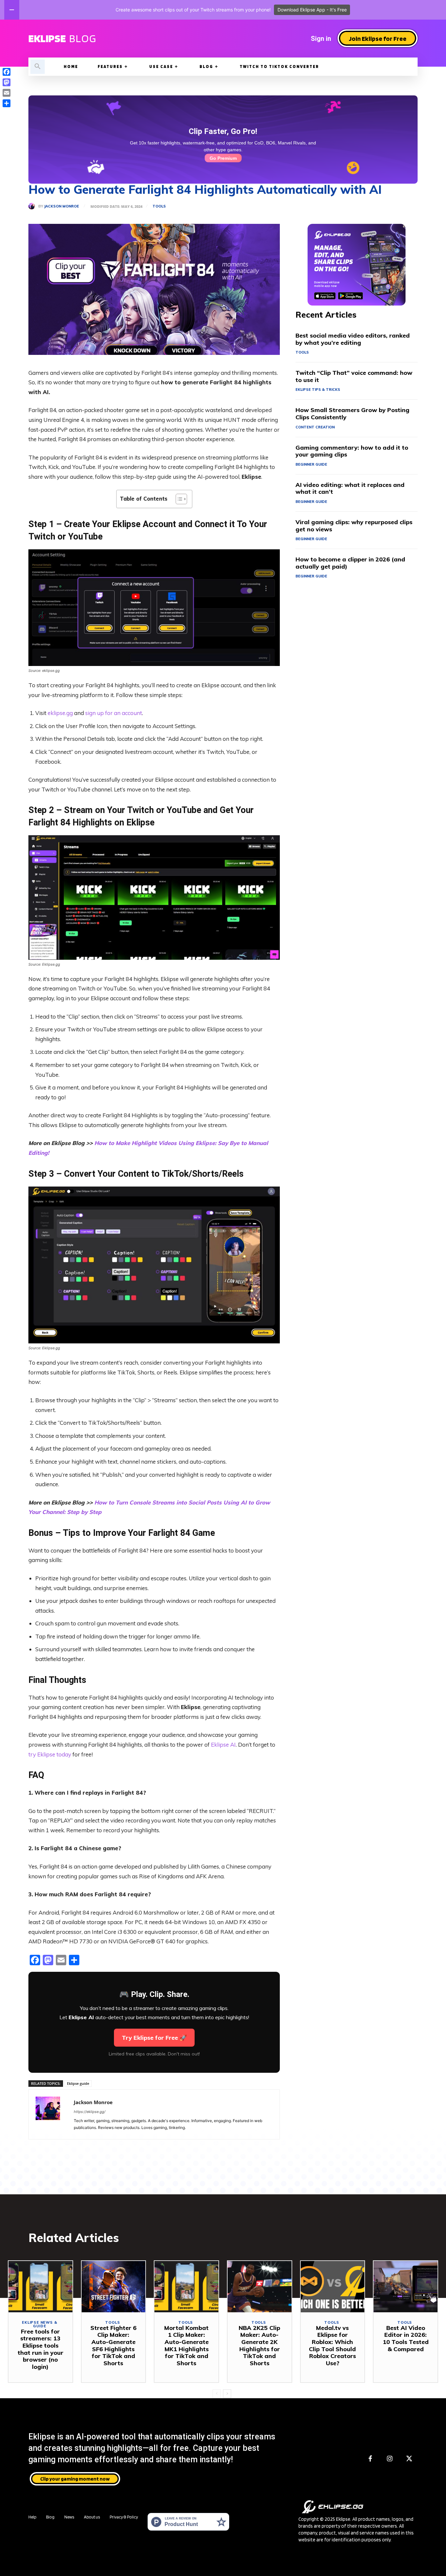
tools (302, 352)
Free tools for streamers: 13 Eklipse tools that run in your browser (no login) (40, 2349)
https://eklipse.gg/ (90, 2112)
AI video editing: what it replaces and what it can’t (350, 488)
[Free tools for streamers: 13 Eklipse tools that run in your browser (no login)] (40, 2287)
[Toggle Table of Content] (178, 499)
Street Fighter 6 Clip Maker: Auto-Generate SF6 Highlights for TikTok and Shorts (113, 2345)
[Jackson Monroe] (33, 206)
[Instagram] (390, 2459)
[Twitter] (409, 2459)
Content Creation (315, 427)
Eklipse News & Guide (40, 2324)
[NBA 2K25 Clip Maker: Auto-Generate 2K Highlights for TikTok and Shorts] (260, 2287)
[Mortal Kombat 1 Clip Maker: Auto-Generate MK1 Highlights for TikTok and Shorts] (186, 2287)
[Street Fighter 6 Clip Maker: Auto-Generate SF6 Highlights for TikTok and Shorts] (114, 2287)
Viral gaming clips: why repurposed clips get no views (354, 526)
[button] (38, 67)
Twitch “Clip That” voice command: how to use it (354, 376)
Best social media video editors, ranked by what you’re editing (353, 339)
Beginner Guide (311, 464)
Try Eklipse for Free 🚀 (154, 2038)
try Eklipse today (50, 1754)
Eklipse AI (223, 1745)
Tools (159, 206)
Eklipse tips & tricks (318, 390)
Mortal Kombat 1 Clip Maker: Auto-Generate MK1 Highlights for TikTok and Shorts (186, 2345)
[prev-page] (217, 2394)
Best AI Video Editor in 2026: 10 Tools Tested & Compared (406, 2338)
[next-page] (227, 2394)
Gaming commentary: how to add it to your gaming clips (352, 451)
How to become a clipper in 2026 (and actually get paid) (350, 563)
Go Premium (223, 158)
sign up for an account (114, 713)
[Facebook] (370, 2459)
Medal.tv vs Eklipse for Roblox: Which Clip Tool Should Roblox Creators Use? (332, 2345)
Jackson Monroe (62, 206)
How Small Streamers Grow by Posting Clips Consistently (352, 414)
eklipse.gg (60, 713)
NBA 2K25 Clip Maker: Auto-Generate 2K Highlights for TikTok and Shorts (259, 2345)
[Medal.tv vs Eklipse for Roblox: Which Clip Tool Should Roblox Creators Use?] (333, 2287)
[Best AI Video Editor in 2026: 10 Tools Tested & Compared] (406, 2287)
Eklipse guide (78, 2083)
